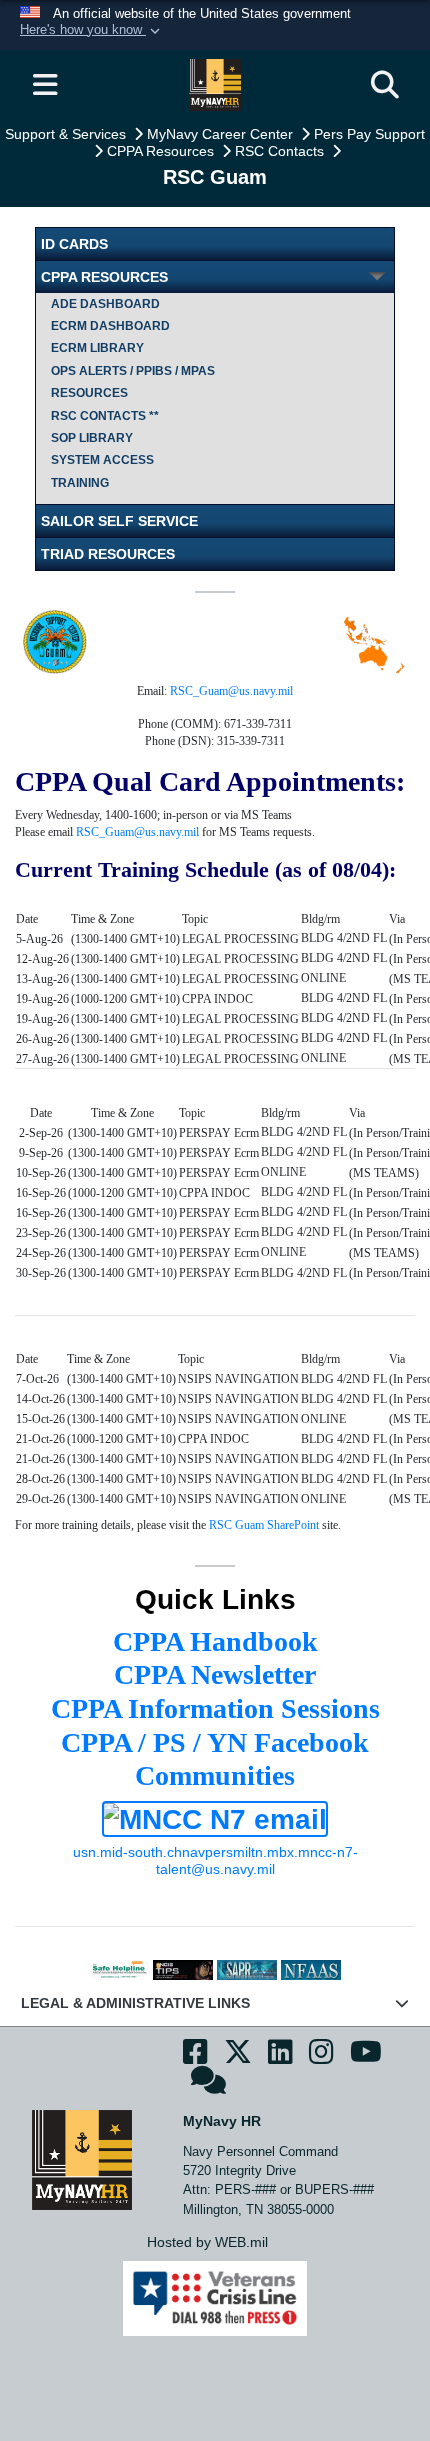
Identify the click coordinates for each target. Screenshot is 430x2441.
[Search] (385, 85)
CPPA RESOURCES (104, 277)
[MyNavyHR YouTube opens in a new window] (366, 2057)
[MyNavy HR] (82, 2159)
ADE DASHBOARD (105, 304)
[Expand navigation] (45, 85)
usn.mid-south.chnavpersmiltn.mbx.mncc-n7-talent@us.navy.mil (215, 1860)
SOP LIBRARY (92, 438)
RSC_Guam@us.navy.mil (231, 691)
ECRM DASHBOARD (110, 326)
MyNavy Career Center (222, 134)
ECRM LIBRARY (97, 348)
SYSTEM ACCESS (102, 460)
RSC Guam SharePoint (264, 1525)
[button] (92, 31)
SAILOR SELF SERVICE (119, 521)
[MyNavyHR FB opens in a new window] (195, 2057)
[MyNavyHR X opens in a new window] (238, 2057)
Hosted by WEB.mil (207, 2242)
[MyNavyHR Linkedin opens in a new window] (280, 2057)
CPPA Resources (162, 151)
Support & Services (67, 134)
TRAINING (80, 483)
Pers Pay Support (369, 134)
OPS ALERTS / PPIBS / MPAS (133, 371)
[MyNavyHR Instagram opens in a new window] (321, 2057)
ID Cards (74, 244)
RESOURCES (89, 393)
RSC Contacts (281, 151)
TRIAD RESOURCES (108, 554)
